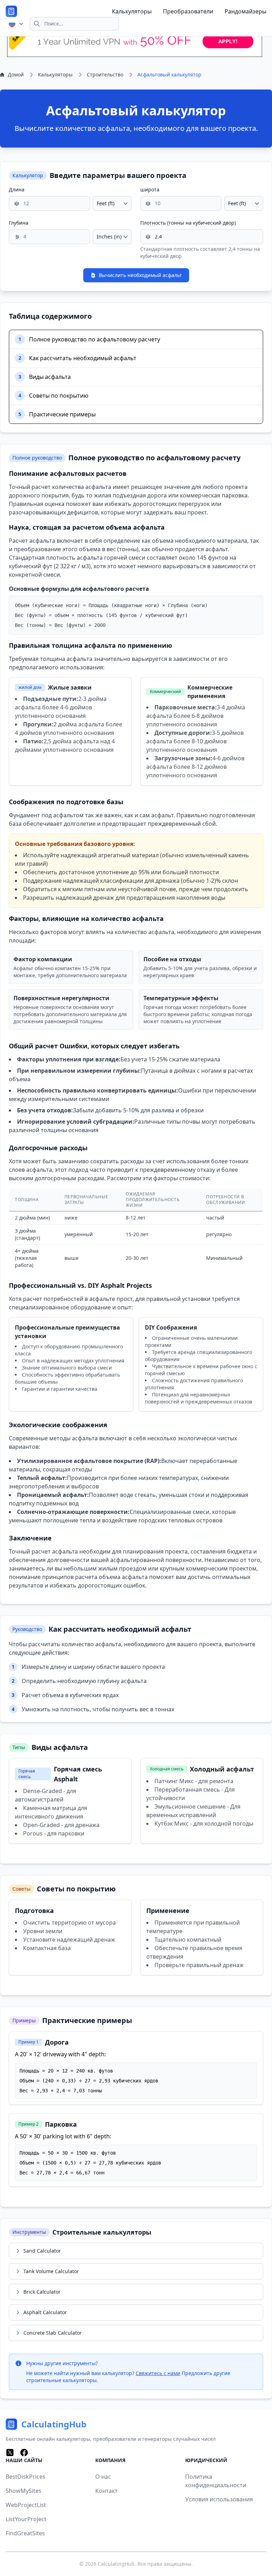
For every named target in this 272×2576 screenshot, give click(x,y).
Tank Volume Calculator (51, 2271)
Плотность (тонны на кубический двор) (188, 223)
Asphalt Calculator (45, 2312)
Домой (16, 74)
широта (150, 189)
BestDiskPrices (25, 2477)
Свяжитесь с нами (158, 2373)
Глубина (19, 223)
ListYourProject (26, 2519)
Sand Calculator (42, 2251)
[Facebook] (24, 2453)
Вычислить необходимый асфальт (140, 275)
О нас (103, 2477)
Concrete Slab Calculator (53, 2333)
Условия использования (219, 2499)
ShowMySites (24, 2491)
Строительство (105, 74)
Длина (17, 189)
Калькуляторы (132, 11)
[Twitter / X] (10, 2453)
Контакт (106, 2491)
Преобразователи (188, 11)
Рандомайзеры (245, 11)
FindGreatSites (25, 2533)
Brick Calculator (42, 2292)
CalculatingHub (116, 2564)
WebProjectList (26, 2505)
